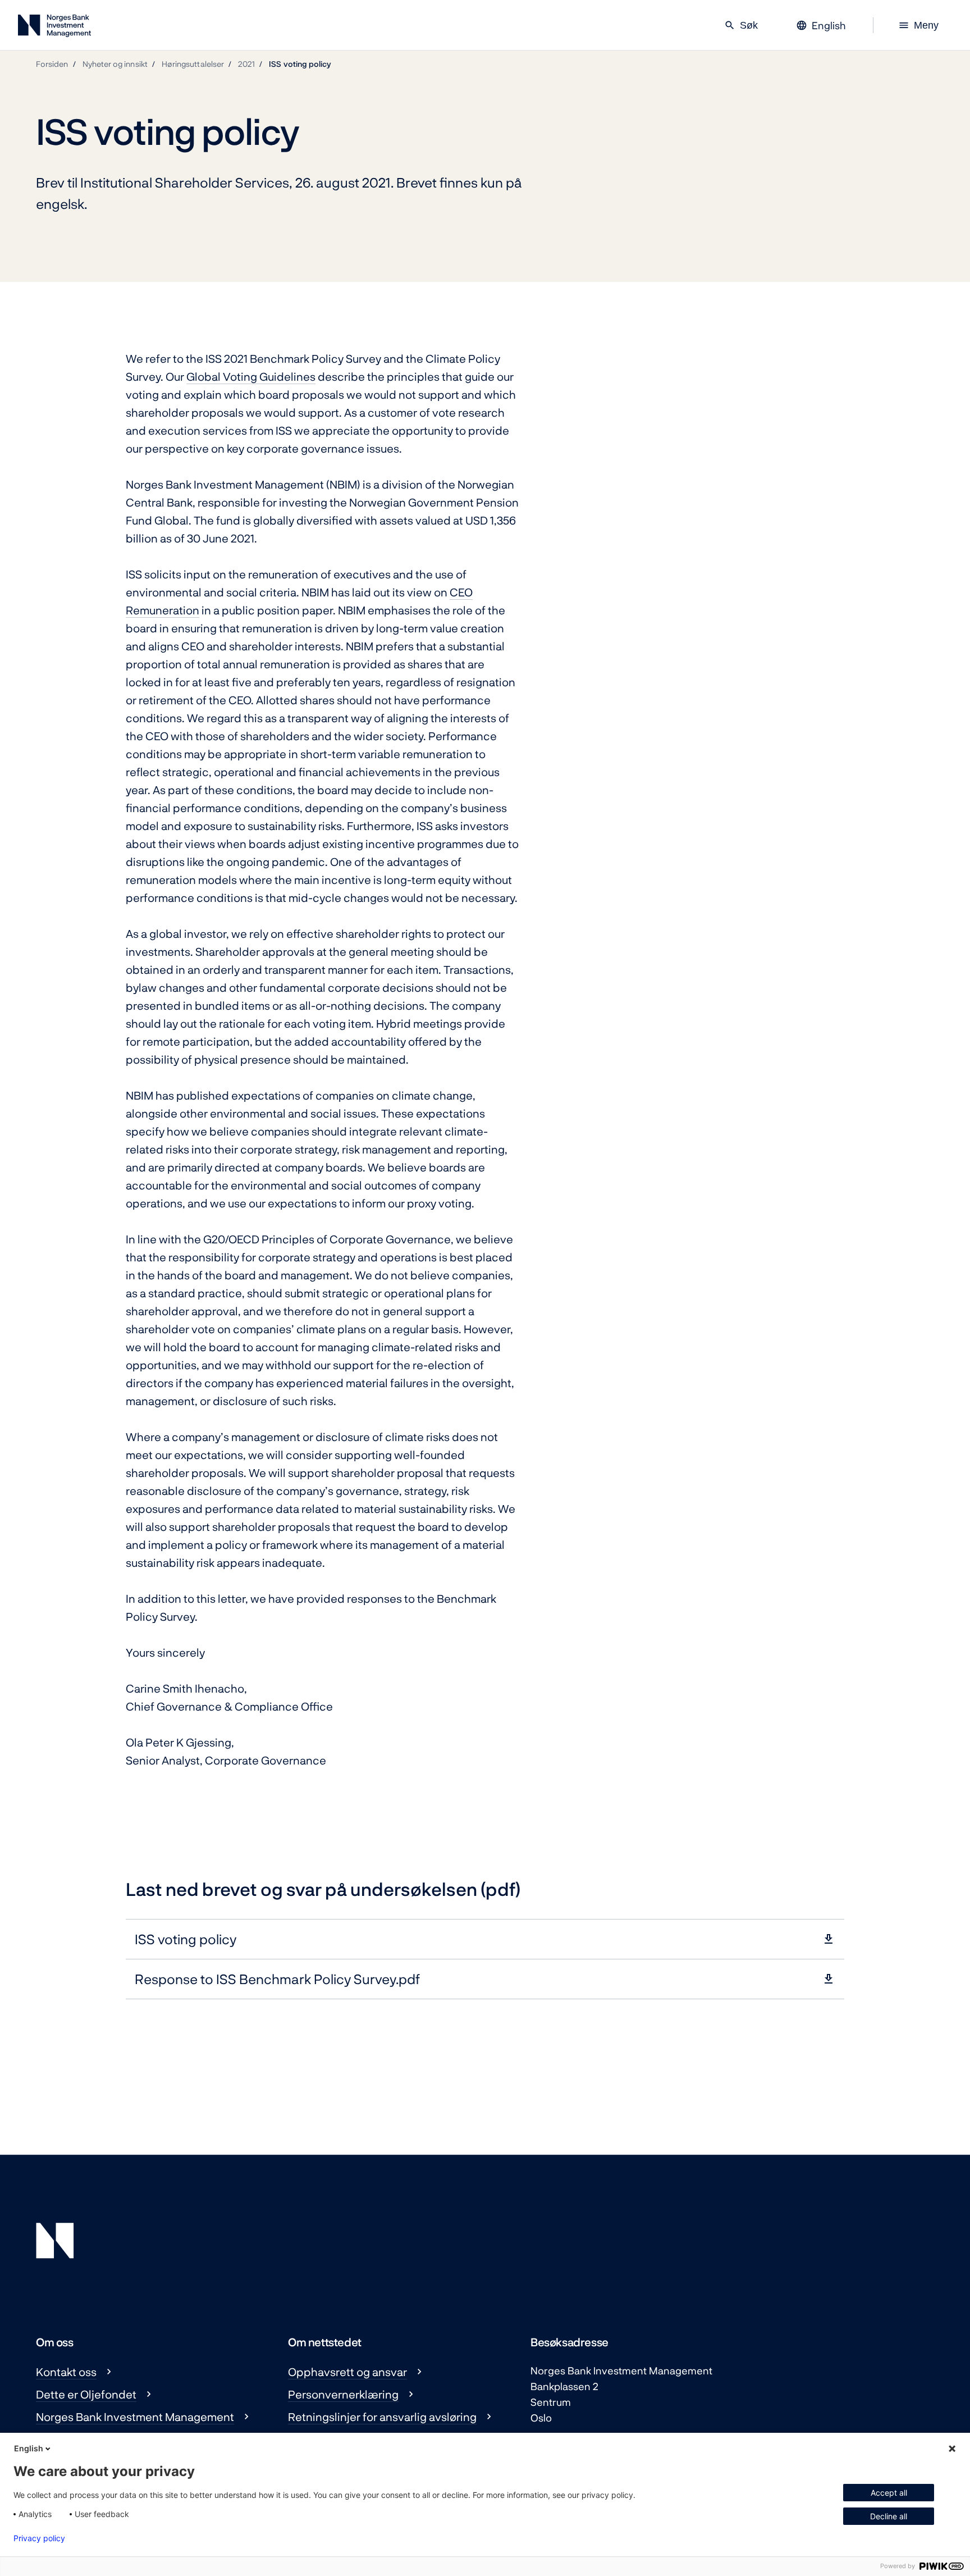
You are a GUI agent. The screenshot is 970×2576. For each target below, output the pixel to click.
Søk (741, 25)
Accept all (889, 2493)
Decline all (889, 2516)
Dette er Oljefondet (86, 2394)
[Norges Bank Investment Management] (54, 28)
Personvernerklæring (343, 2394)
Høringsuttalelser (193, 64)
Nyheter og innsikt (115, 64)
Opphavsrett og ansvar (347, 2372)
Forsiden (52, 64)
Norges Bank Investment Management (135, 2417)
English (29, 2448)
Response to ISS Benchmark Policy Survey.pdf (277, 1979)
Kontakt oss (66, 2372)
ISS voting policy (300, 64)
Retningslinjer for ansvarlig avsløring (382, 2417)
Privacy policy (39, 2538)
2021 (246, 64)
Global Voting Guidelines (251, 376)
